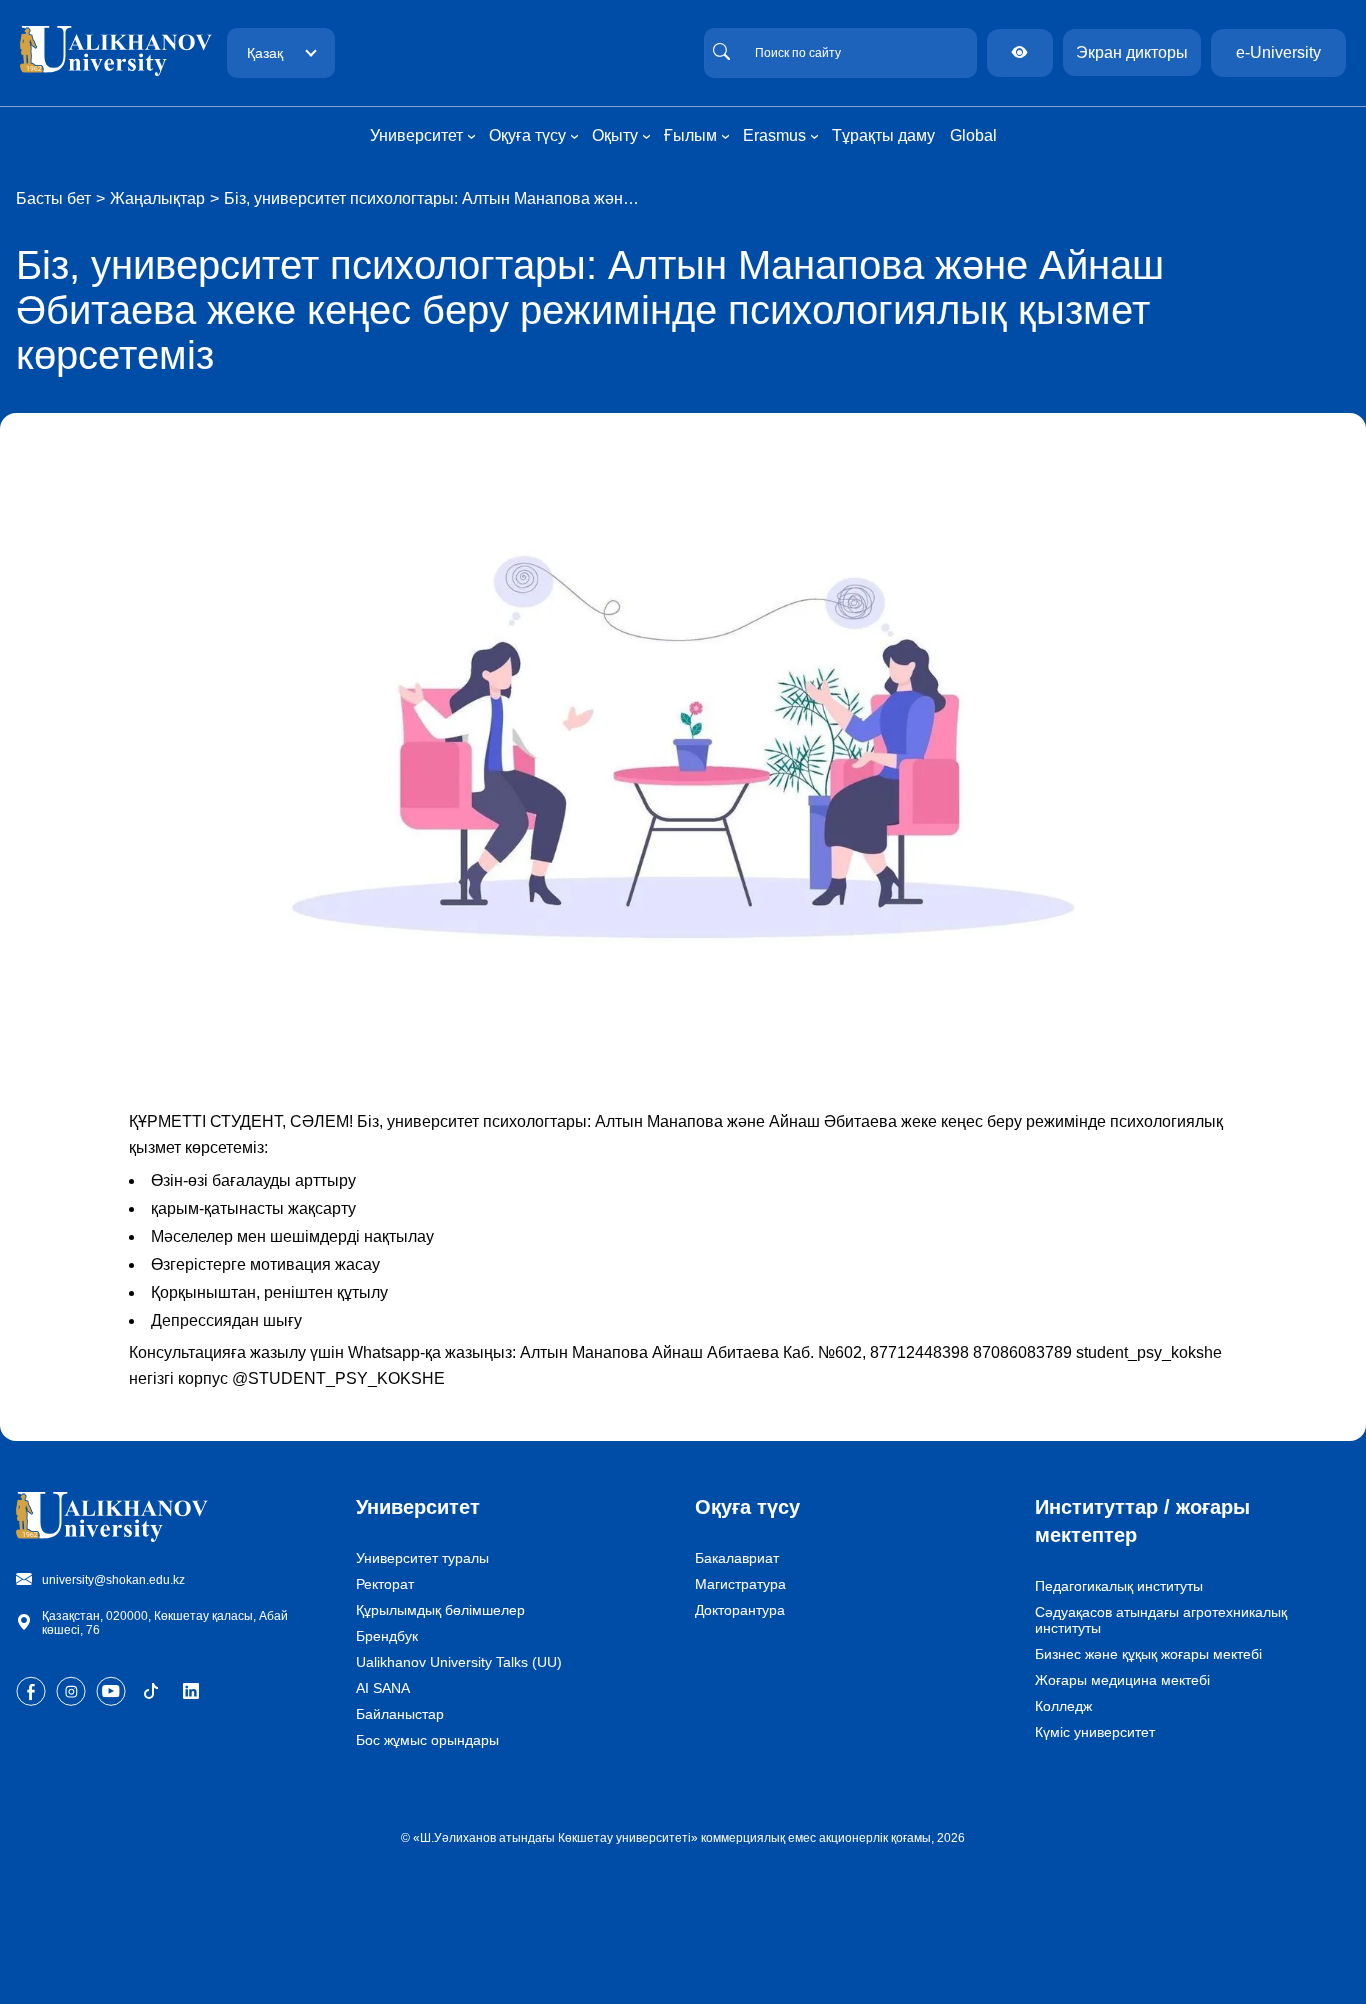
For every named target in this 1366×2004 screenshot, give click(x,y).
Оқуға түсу (747, 1507)
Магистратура (740, 1584)
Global (973, 135)
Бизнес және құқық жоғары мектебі (1148, 1654)
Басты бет (53, 198)
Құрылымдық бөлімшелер (440, 1610)
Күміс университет (1095, 1732)
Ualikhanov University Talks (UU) (459, 1662)
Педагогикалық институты (1119, 1586)
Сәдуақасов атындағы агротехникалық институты (1161, 1620)
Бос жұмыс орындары (427, 1740)
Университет (418, 1507)
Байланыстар (400, 1714)
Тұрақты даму (883, 135)
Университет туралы (422, 1558)
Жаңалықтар (157, 198)
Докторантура (740, 1610)
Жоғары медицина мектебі (1122, 1680)
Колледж (1063, 1706)
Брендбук (387, 1636)
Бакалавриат (737, 1558)
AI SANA (383, 1688)
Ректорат (385, 1584)
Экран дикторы (1132, 52)
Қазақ (265, 53)
